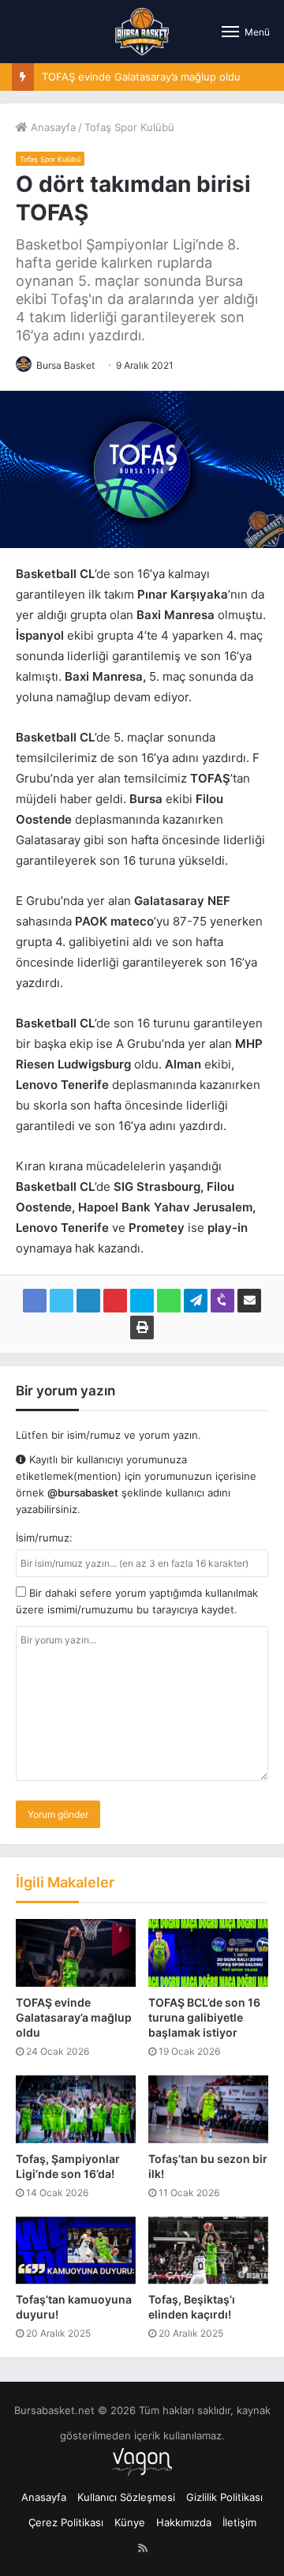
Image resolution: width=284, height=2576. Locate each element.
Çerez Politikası (66, 2522)
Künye (130, 2522)
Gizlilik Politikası (224, 2497)
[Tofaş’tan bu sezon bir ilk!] (208, 2109)
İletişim (239, 2522)
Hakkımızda (184, 2522)
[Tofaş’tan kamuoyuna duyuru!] (76, 2251)
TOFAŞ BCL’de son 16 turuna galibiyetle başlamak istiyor (204, 2017)
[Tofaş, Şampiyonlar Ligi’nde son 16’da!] (76, 2109)
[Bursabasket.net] (142, 32)
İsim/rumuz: (44, 1538)
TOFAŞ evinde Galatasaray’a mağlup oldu (141, 77)
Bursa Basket (65, 365)
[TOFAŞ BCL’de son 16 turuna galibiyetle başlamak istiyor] (208, 1953)
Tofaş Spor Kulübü (129, 127)
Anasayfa (52, 127)
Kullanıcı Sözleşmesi (126, 2497)
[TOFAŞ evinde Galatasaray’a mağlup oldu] (76, 1953)
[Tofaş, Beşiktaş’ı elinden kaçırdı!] (208, 2251)
